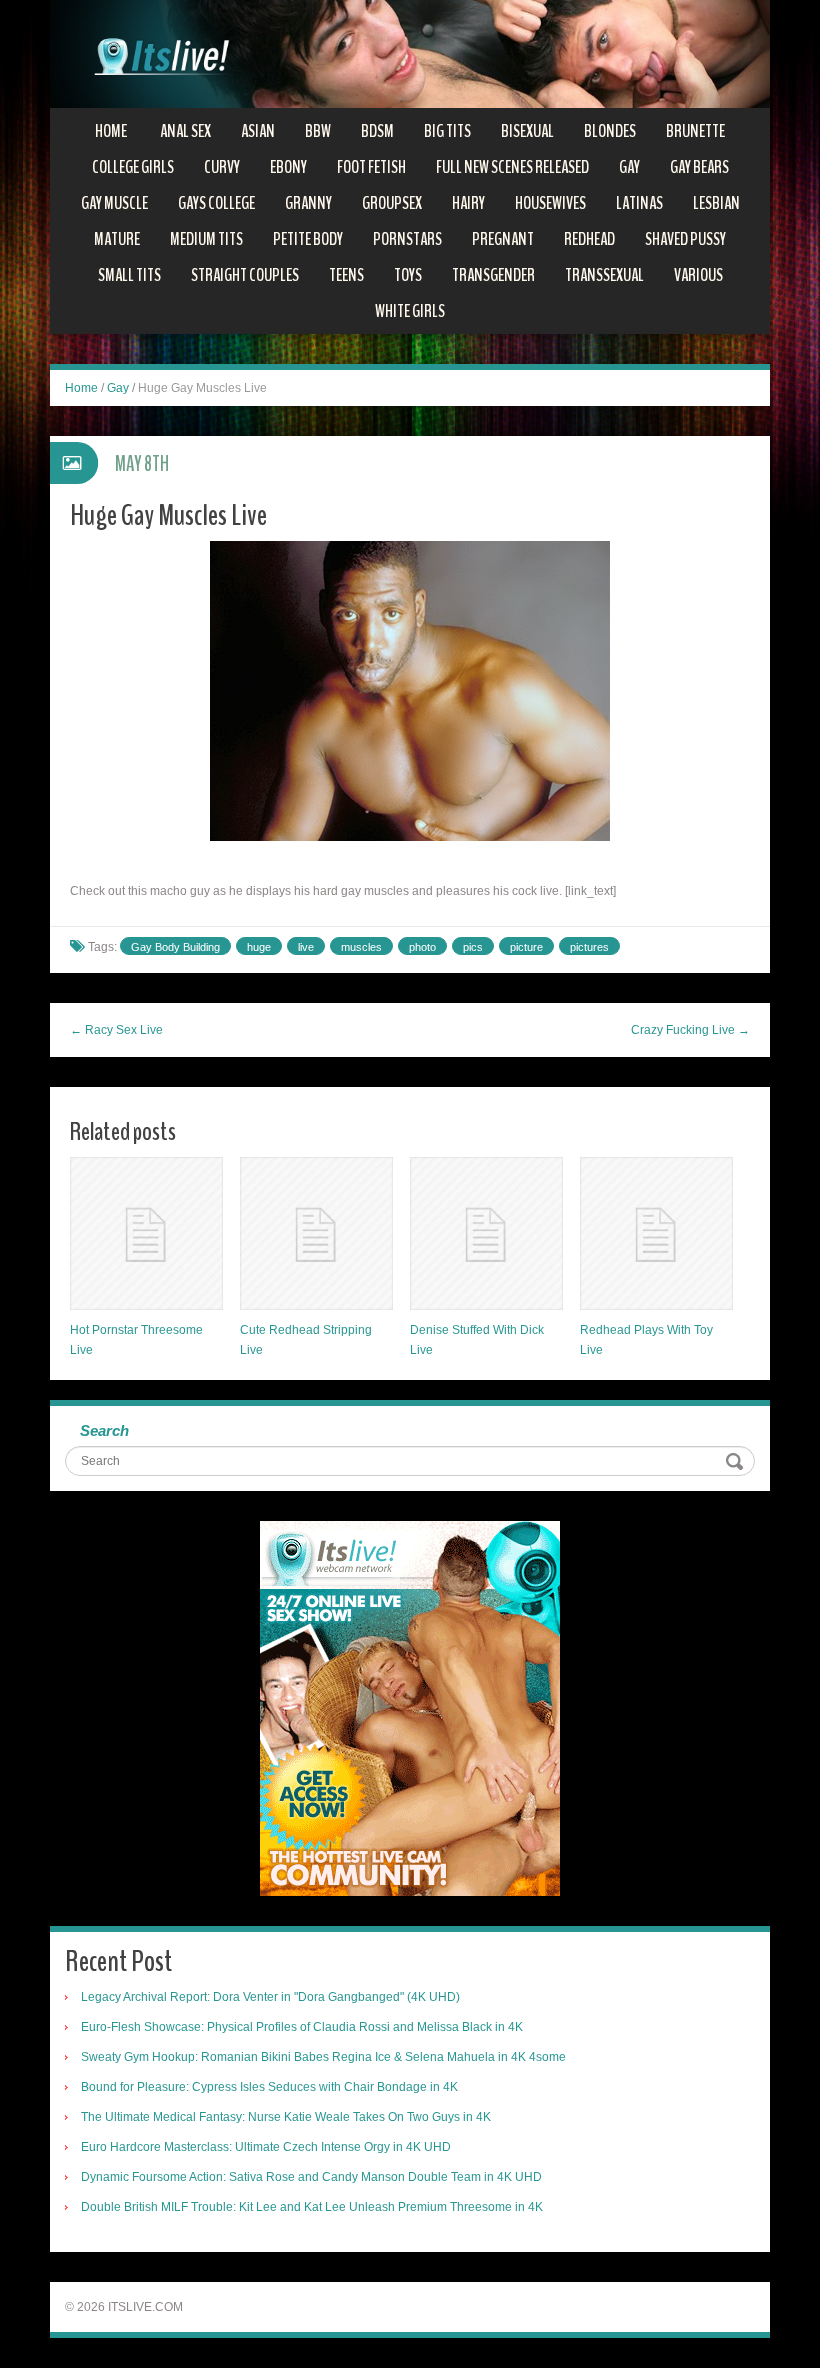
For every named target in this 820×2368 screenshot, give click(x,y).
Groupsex (392, 203)
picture (526, 947)
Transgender (493, 275)
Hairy (468, 203)
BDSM (377, 131)
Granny (308, 203)
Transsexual (604, 275)
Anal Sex (185, 131)
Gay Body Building (175, 947)
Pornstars (407, 239)
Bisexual (527, 131)
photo (422, 947)
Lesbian (716, 203)
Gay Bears (699, 167)
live (306, 947)
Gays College (216, 203)
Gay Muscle (114, 203)
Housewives (550, 203)
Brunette (695, 131)
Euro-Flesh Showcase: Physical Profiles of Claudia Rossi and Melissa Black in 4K (302, 2027)
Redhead (589, 239)
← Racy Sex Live (116, 1030)
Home (111, 131)
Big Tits (447, 131)
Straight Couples (245, 275)
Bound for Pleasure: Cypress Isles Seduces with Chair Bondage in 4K (269, 2087)
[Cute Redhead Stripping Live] (316, 1233)
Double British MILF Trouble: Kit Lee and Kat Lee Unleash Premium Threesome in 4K (312, 2207)
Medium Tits (206, 239)
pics (473, 947)
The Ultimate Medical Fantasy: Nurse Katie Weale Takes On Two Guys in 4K (286, 2117)
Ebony (288, 167)
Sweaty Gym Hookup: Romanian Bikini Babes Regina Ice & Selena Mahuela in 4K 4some (323, 2057)
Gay (629, 167)
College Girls (133, 167)
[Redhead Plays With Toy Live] (656, 1233)
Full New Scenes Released (512, 167)
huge (259, 947)
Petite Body (308, 239)
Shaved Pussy (685, 239)
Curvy (222, 167)
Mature (117, 239)
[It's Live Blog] (410, 53)
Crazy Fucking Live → (690, 1030)
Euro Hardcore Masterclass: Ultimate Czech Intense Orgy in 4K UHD (266, 2147)
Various (698, 275)
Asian (258, 131)
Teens (346, 275)
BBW (318, 131)
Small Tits (129, 275)
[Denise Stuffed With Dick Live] (486, 1233)
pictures (589, 947)
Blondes (610, 131)
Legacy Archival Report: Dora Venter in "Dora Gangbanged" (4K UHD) (270, 1997)
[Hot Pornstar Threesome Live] (146, 1233)
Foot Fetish (371, 167)
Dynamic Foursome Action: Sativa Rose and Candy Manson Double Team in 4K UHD (311, 2177)
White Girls (410, 311)
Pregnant (503, 239)
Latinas (639, 203)
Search (104, 1430)
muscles (361, 947)
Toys (408, 275)
